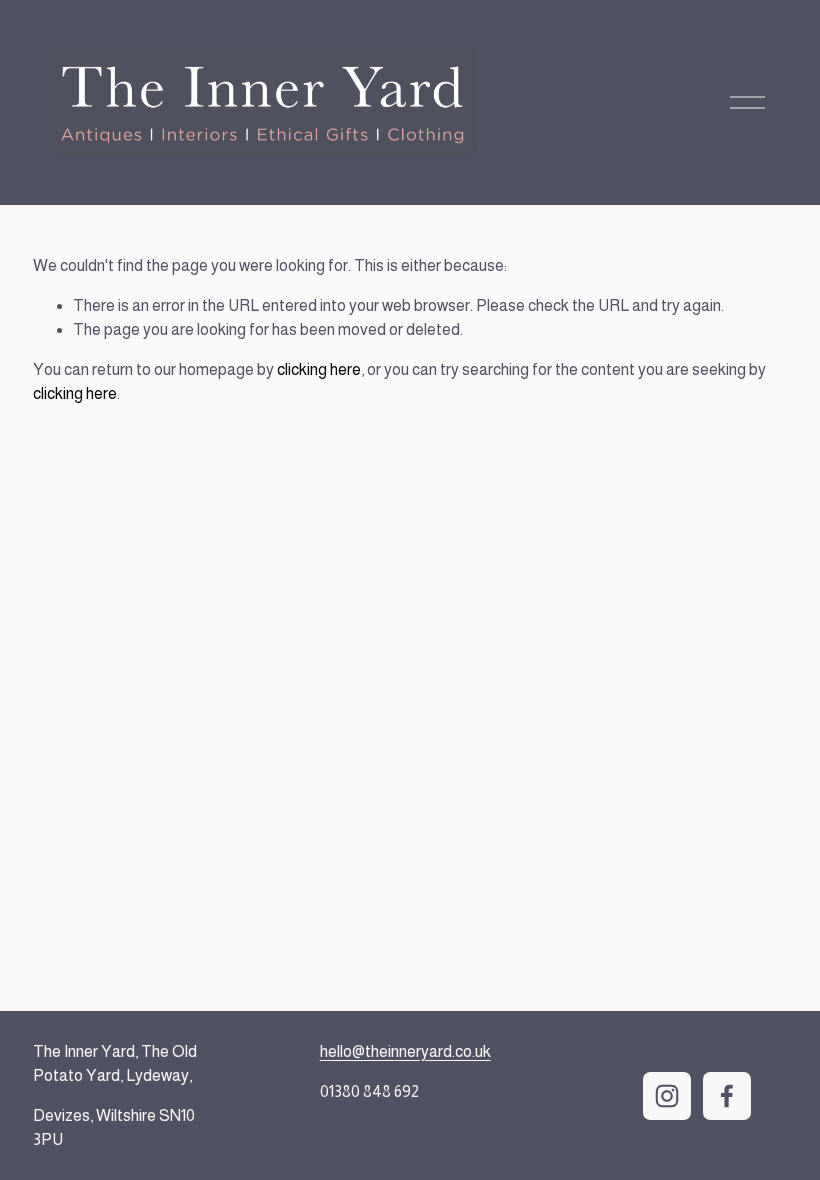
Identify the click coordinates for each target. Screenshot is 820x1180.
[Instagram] (667, 1096)
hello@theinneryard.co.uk (405, 1051)
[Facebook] (727, 1096)
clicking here (319, 369)
